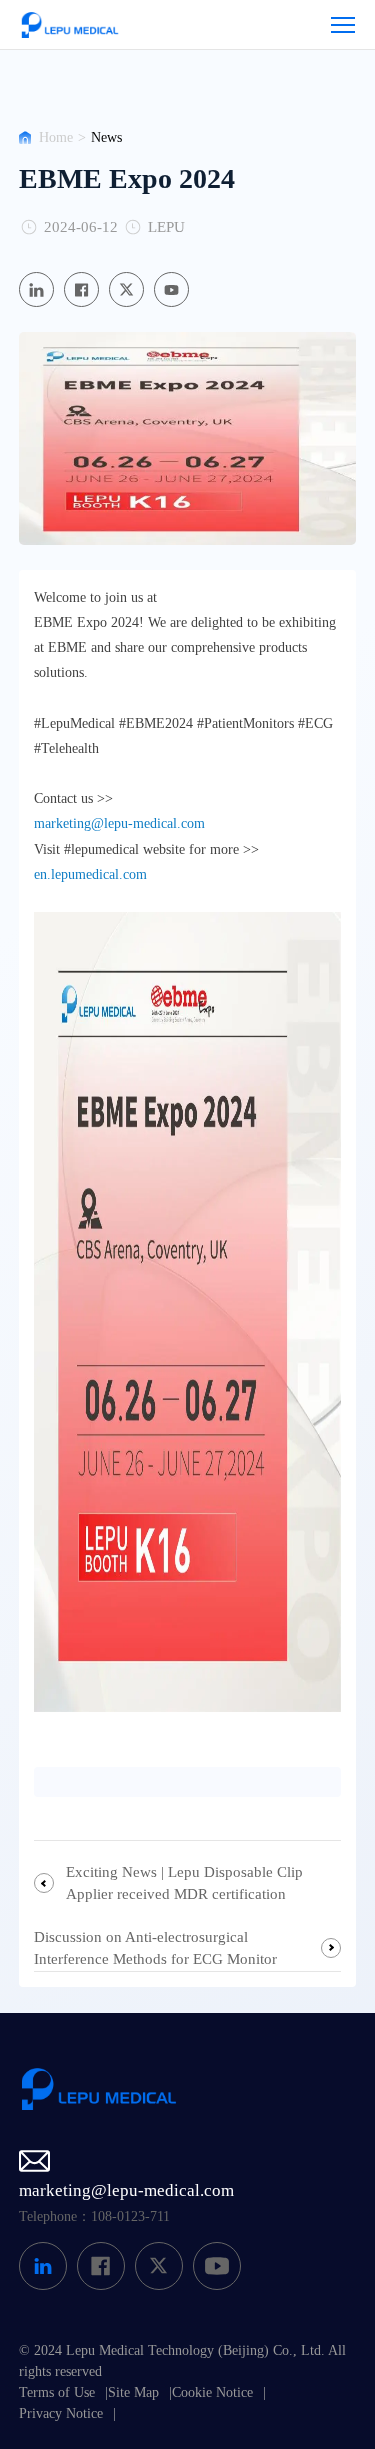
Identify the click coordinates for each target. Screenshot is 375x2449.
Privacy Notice (61, 2413)
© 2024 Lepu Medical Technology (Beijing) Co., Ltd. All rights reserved (182, 2361)
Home (56, 137)
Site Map (133, 2392)
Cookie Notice (212, 2392)
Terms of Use (57, 2392)
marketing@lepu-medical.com (119, 823)
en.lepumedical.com (90, 874)
